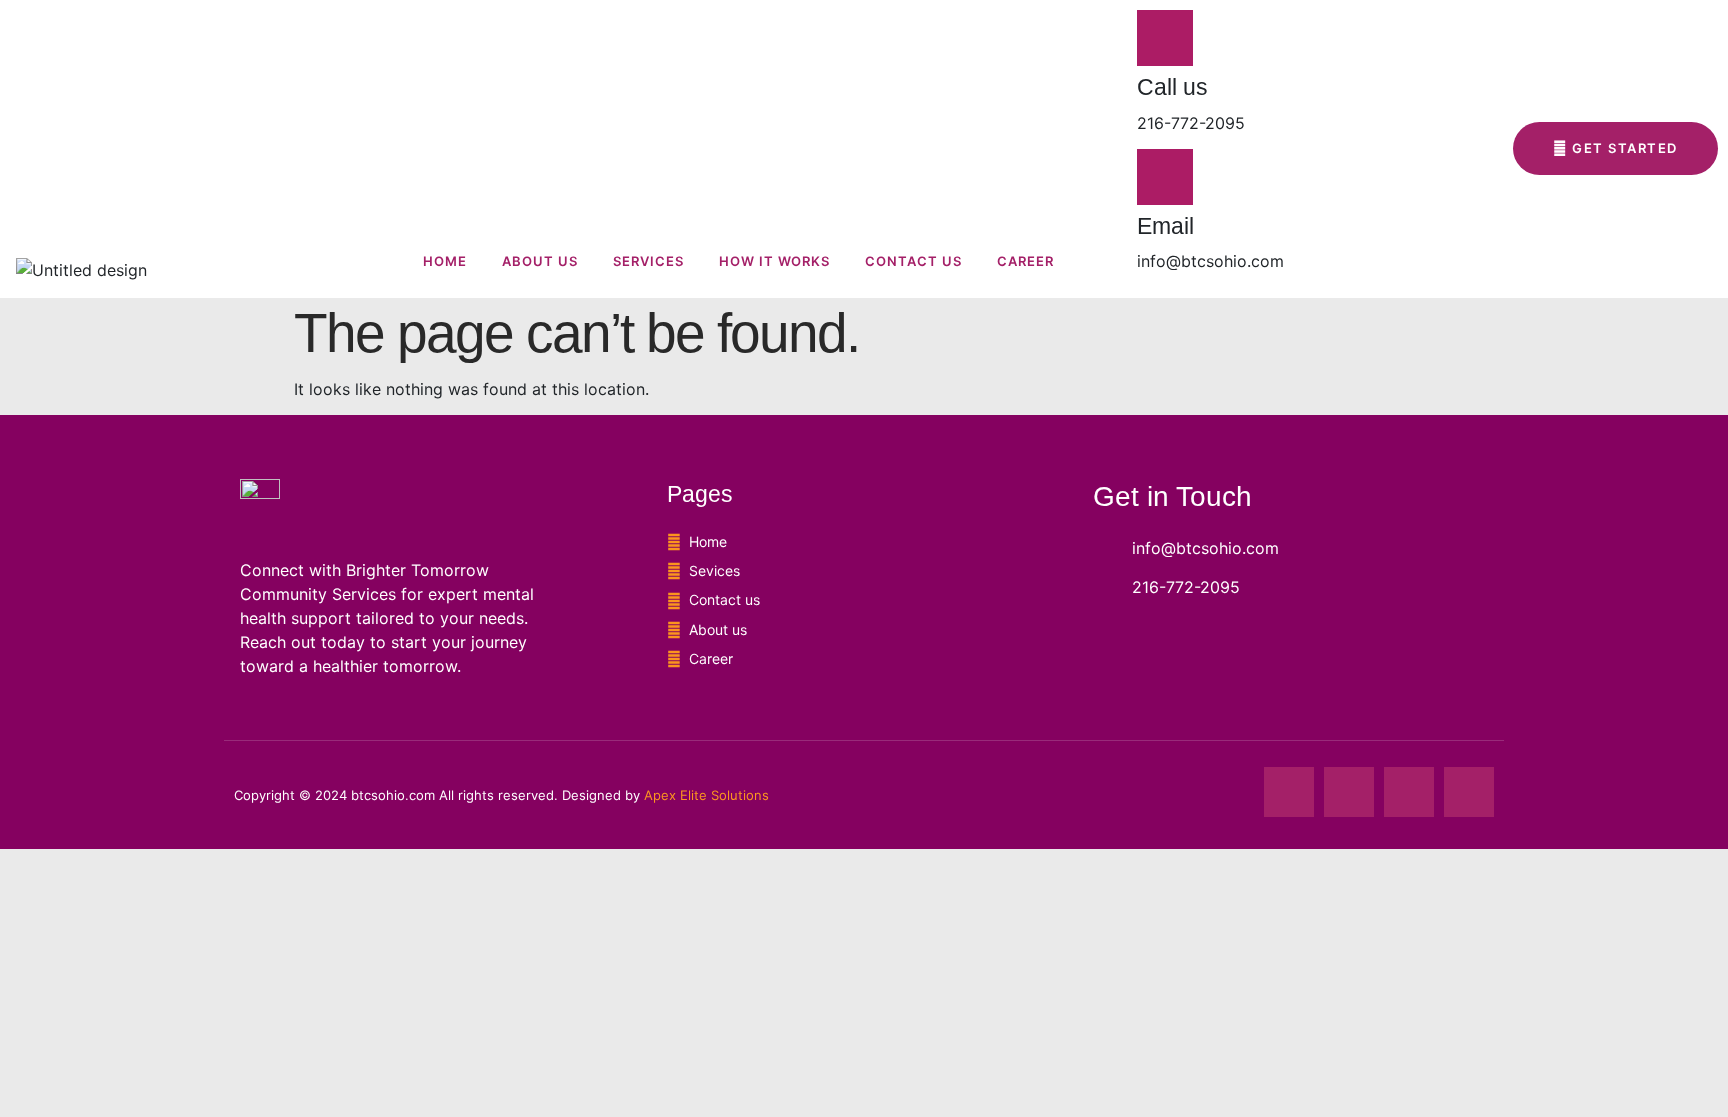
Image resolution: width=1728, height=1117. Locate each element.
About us (540, 261)
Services (648, 261)
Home (445, 261)
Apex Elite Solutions (706, 795)
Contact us (913, 261)
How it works (774, 261)
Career (1025, 261)
